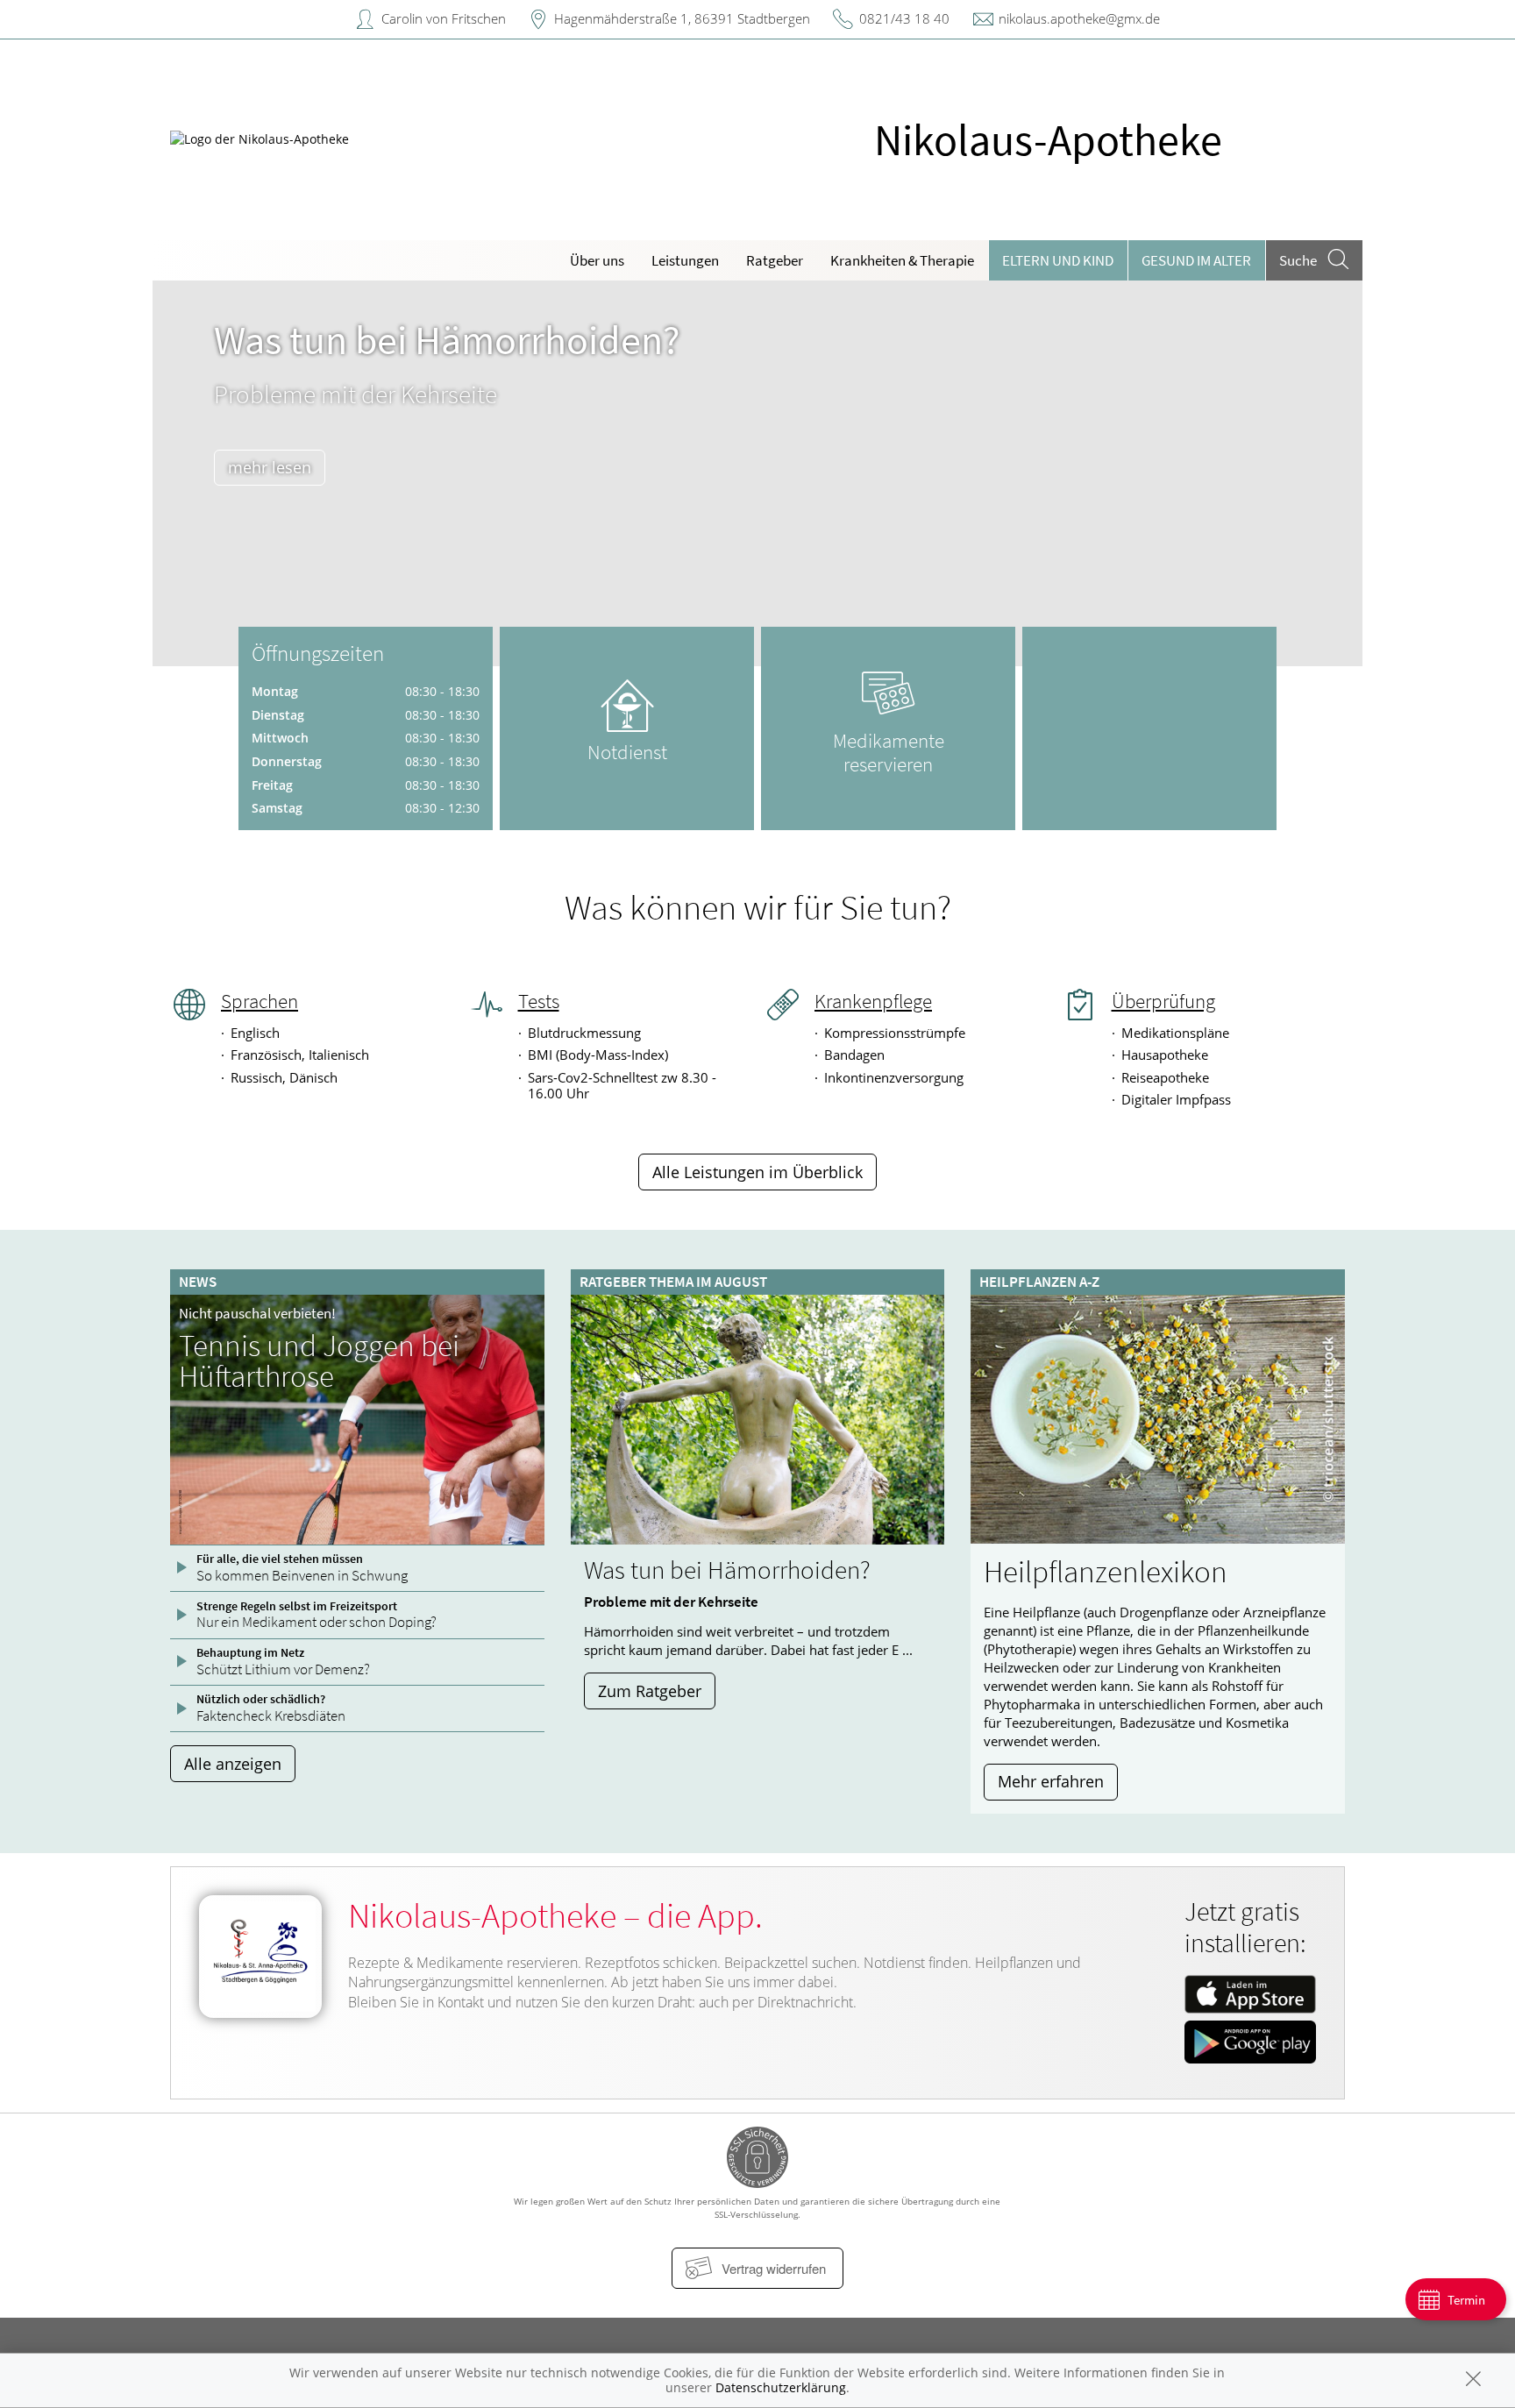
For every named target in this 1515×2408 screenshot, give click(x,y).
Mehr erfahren (1051, 1781)
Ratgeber (775, 260)
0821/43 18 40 (904, 18)
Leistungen (685, 260)
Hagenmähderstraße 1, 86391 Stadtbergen (682, 18)
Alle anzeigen (233, 1764)
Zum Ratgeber (650, 1691)
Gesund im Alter (1196, 260)
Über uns (597, 260)
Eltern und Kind (1058, 260)
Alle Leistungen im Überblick (757, 1172)
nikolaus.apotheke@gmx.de (1079, 18)
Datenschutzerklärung (781, 2387)
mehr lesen (270, 467)
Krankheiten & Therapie (902, 260)
